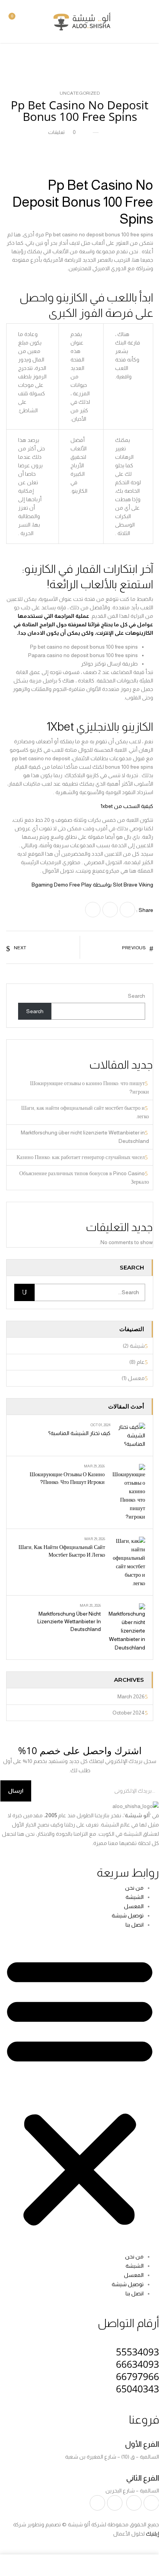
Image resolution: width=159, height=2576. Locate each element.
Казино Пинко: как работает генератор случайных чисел (81, 1157)
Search (136, 996)
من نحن (134, 1888)
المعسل (134, 1906)
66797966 (137, 2376)
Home (20, 59)
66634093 (137, 2364)
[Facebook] (127, 910)
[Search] (24, 1292)
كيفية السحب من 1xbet (127, 806)
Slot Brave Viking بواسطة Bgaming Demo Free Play (92, 885)
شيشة (137, 1346)
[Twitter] (110, 910)
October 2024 (129, 1713)
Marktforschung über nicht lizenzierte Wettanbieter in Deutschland (69, 1621)
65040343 (137, 2389)
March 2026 (131, 1696)
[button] (17, 21)
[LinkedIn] (93, 910)
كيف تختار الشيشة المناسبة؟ (79, 1433)
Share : (145, 910)
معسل (136, 1378)
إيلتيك (152, 2534)
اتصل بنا (135, 1925)
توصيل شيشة (128, 1915)
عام (141, 1362)
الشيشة (135, 1897)
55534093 (137, 2352)
